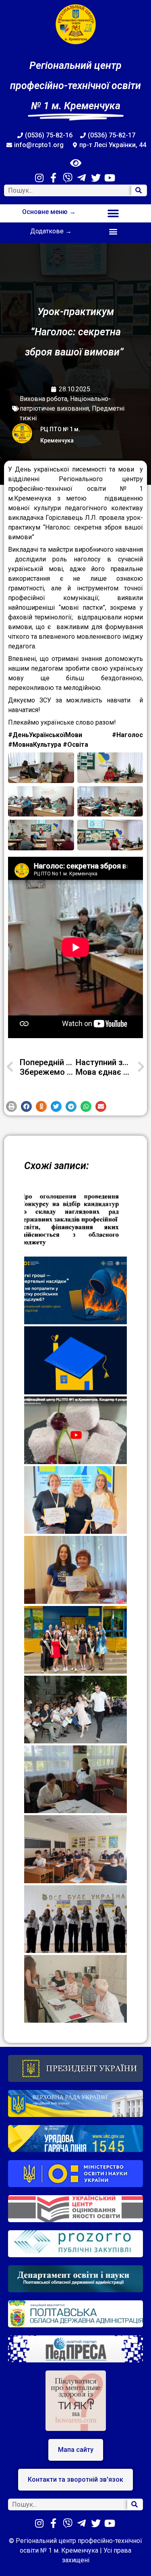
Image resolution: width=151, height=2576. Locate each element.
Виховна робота (43, 399)
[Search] (139, 190)
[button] (113, 213)
